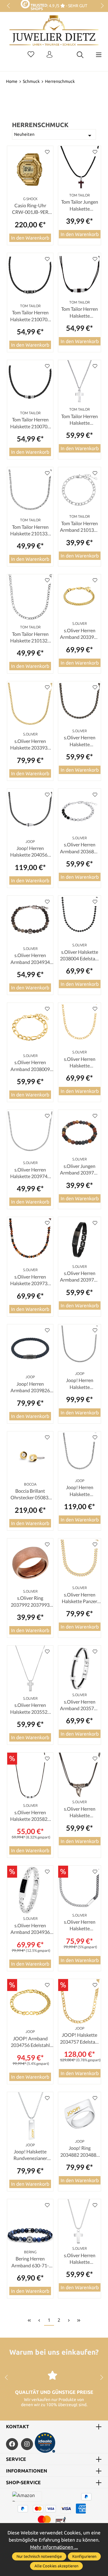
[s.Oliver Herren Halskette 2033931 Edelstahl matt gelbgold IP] (30, 706)
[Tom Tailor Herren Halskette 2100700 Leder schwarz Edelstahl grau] (30, 277)
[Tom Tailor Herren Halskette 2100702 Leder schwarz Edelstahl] (30, 384)
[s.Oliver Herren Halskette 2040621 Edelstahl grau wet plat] (79, 704)
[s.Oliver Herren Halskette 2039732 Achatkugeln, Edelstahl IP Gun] (30, 1241)
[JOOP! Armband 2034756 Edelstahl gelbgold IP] (30, 2003)
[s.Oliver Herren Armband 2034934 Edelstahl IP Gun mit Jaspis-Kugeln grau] (30, 920)
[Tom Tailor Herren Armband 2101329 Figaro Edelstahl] (79, 490)
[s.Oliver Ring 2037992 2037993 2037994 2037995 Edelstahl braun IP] (30, 1563)
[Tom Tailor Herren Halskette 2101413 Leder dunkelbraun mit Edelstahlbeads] (79, 276)
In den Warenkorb (30, 238)
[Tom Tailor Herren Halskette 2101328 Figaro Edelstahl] (30, 599)
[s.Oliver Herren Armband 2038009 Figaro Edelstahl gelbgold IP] (30, 1027)
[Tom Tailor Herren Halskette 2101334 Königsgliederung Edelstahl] (30, 492)
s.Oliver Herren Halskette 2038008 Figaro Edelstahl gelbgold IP (79, 1063)
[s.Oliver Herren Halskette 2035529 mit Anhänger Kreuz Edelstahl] (30, 1670)
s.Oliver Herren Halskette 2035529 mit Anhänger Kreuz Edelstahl (30, 1709)
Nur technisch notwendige (39, 2556)
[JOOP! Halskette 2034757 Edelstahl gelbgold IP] (79, 2002)
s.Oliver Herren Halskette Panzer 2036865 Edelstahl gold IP (79, 1598)
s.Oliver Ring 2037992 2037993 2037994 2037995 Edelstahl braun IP (30, 1602)
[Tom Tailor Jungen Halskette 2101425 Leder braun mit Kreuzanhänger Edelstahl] (79, 169)
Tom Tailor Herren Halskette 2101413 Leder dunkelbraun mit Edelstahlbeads (79, 313)
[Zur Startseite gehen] (54, 35)
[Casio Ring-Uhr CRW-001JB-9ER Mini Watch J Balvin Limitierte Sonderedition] (30, 170)
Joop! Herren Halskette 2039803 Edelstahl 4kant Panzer (79, 1384)
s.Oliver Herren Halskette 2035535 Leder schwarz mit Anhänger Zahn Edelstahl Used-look (80, 1812)
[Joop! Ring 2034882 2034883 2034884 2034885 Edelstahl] (79, 2115)
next (100, 6)
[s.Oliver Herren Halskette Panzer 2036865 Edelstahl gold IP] (79, 1561)
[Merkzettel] (31, 55)
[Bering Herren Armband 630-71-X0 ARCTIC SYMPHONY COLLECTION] (30, 2224)
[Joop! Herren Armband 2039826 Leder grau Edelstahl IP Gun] (30, 1349)
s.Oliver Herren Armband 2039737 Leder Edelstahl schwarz (80, 1277)
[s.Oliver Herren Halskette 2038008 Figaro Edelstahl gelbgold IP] (79, 1025)
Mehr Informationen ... (54, 2547)
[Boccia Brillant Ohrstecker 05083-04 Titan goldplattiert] (30, 1456)
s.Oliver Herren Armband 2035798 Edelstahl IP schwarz (80, 1705)
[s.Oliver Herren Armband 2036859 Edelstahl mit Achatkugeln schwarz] (79, 811)
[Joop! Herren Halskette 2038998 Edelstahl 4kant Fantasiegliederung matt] (79, 1454)
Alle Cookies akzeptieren (56, 2566)
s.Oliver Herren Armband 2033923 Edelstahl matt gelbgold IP (80, 634)
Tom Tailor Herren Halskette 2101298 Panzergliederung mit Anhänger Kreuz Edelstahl (79, 420)
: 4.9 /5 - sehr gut (67, 6)
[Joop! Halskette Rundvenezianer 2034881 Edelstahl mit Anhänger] (30, 2116)
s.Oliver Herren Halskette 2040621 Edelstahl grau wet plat (79, 741)
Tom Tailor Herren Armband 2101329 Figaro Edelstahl (80, 527)
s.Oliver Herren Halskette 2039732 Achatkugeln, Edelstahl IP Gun (30, 1280)
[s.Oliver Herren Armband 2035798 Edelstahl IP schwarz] (79, 1668)
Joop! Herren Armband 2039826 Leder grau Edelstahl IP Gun (30, 1387)
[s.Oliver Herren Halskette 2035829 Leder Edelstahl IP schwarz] (30, 1777)
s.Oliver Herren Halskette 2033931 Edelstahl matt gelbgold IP (30, 745)
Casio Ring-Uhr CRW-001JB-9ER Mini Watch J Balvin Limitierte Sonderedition (30, 209)
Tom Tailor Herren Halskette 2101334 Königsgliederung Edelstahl (30, 531)
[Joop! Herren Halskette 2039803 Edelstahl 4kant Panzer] (79, 1347)
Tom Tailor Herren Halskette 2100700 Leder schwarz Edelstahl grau (30, 316)
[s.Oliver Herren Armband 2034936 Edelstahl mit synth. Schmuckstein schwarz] (30, 1890)
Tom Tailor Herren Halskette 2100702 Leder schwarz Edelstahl (30, 423)
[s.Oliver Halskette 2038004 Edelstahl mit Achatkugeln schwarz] (79, 918)
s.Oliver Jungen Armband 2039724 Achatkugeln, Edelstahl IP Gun (80, 1170)
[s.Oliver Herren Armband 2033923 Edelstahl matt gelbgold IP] (79, 597)
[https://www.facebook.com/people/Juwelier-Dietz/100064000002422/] (12, 2444)
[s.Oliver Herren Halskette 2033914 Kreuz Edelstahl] (79, 2222)
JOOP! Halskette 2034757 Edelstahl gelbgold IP (79, 2039)
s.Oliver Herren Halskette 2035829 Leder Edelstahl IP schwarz (30, 1816)
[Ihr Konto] (49, 55)
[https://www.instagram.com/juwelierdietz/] (27, 2444)
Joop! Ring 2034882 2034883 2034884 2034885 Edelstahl (80, 2152)
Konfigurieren (84, 2556)
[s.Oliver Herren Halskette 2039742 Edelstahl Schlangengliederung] (30, 1134)
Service (16, 2459)
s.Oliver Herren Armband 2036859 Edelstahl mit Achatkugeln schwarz (80, 848)
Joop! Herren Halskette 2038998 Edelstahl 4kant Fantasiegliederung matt (79, 1491)
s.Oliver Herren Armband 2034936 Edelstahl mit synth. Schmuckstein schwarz (30, 1929)
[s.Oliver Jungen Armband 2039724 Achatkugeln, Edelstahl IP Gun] (79, 1132)
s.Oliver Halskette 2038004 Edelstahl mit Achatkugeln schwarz (79, 956)
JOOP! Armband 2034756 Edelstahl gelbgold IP (30, 2042)
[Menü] (99, 55)
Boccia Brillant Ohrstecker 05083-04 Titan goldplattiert (30, 1495)
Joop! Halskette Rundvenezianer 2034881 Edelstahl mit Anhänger (30, 2155)
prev (9, 6)
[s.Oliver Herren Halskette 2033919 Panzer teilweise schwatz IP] (79, 1888)
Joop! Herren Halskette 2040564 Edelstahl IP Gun (30, 852)
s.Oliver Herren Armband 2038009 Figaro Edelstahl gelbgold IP (30, 1066)
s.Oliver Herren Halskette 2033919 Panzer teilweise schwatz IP (79, 1925)
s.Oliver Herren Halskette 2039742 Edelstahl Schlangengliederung (30, 1173)
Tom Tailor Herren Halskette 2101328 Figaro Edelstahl (30, 638)
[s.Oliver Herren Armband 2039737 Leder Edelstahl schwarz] (79, 1240)
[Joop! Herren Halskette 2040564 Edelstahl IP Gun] (30, 813)
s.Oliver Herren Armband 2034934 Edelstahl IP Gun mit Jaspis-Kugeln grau (30, 959)
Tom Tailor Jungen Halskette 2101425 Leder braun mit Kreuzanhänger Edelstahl (80, 205)
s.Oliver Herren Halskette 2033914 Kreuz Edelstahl (80, 2259)
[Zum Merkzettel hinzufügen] (47, 152)
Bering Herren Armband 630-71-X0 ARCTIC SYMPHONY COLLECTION (30, 2262)
